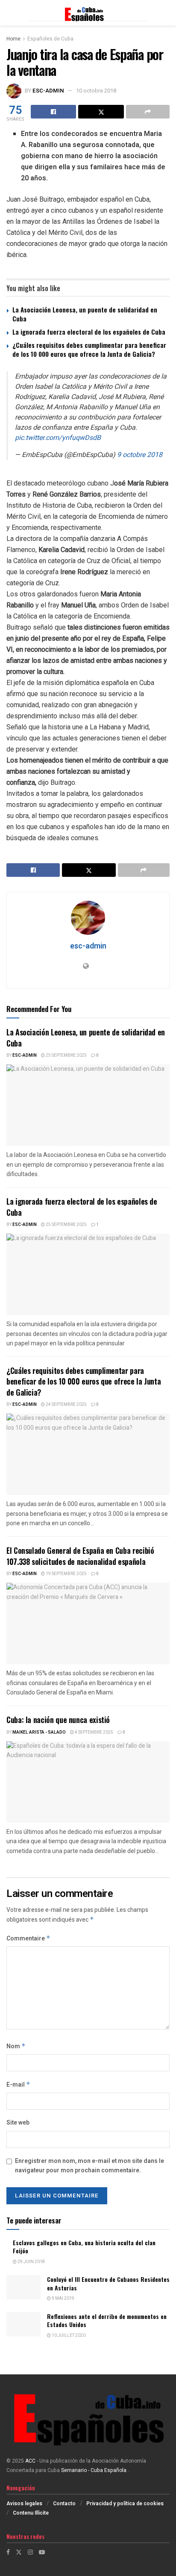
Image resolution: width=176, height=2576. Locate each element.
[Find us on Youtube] (42, 2552)
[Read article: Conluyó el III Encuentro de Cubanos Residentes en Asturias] (23, 2287)
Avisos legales (24, 2504)
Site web (18, 2123)
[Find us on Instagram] (30, 2552)
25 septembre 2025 (66, 1055)
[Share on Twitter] (101, 112)
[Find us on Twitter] (19, 2552)
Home (13, 39)
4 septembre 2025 (94, 1732)
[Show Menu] (10, 13)
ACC (30, 2461)
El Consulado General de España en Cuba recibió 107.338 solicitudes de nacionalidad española (80, 1556)
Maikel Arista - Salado (39, 1732)
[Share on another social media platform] (148, 112)
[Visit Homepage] (88, 13)
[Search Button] (165, 13)
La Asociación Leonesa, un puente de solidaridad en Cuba (85, 314)
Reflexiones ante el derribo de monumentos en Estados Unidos (107, 2320)
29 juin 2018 (31, 2262)
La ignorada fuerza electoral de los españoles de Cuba (89, 332)
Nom (16, 2046)
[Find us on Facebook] (8, 2552)
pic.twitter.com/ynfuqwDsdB (58, 438)
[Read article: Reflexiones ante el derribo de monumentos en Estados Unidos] (23, 2324)
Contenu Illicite (31, 2513)
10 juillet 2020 (68, 2336)
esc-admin (48, 91)
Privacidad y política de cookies (125, 2504)
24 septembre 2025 (66, 1405)
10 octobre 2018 (96, 91)
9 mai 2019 (63, 2298)
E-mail (18, 2085)
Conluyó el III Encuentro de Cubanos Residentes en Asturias (108, 2283)
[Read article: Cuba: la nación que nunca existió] (88, 1782)
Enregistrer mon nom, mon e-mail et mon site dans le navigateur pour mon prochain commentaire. (89, 2166)
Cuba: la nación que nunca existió (58, 1720)
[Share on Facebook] (53, 112)
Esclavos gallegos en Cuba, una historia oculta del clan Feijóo (84, 2247)
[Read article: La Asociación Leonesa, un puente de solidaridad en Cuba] (88, 1105)
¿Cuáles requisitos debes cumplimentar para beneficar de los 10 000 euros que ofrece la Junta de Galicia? (89, 349)
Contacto (64, 2504)
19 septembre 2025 (66, 1574)
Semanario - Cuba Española (94, 2470)
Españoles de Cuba (50, 39)
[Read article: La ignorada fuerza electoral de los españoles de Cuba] (88, 1274)
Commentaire (28, 1939)
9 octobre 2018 (140, 455)
